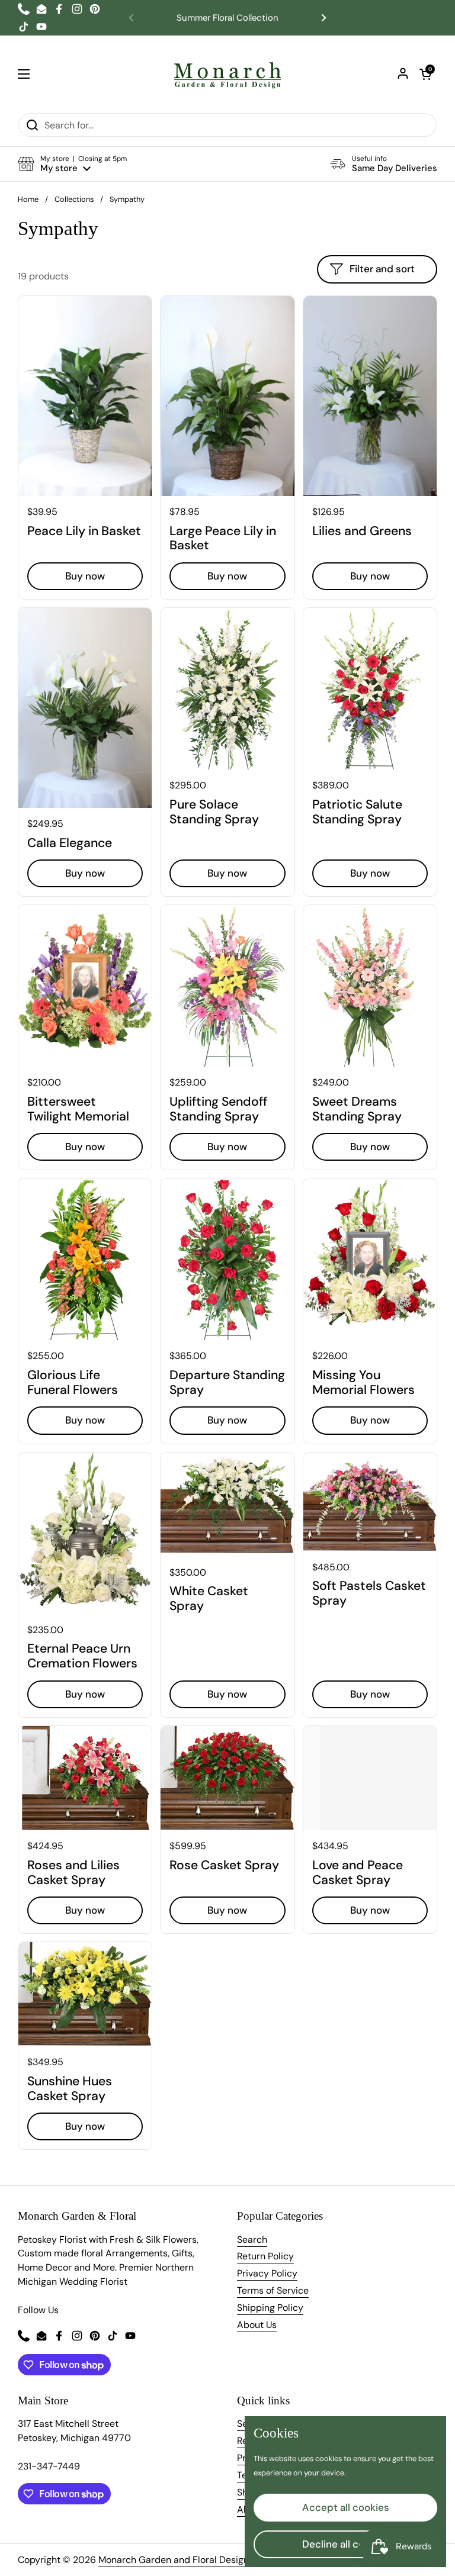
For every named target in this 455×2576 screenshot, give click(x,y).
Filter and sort (382, 269)
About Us (257, 2325)
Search (252, 2239)
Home (28, 199)
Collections (74, 199)
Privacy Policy (267, 2273)
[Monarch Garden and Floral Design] (227, 74)
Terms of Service (273, 2290)
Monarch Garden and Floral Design (174, 2560)
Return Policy (265, 2256)
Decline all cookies (346, 2544)
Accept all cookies (346, 2507)
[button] (425, 74)
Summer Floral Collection (227, 18)
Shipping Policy (270, 2308)
